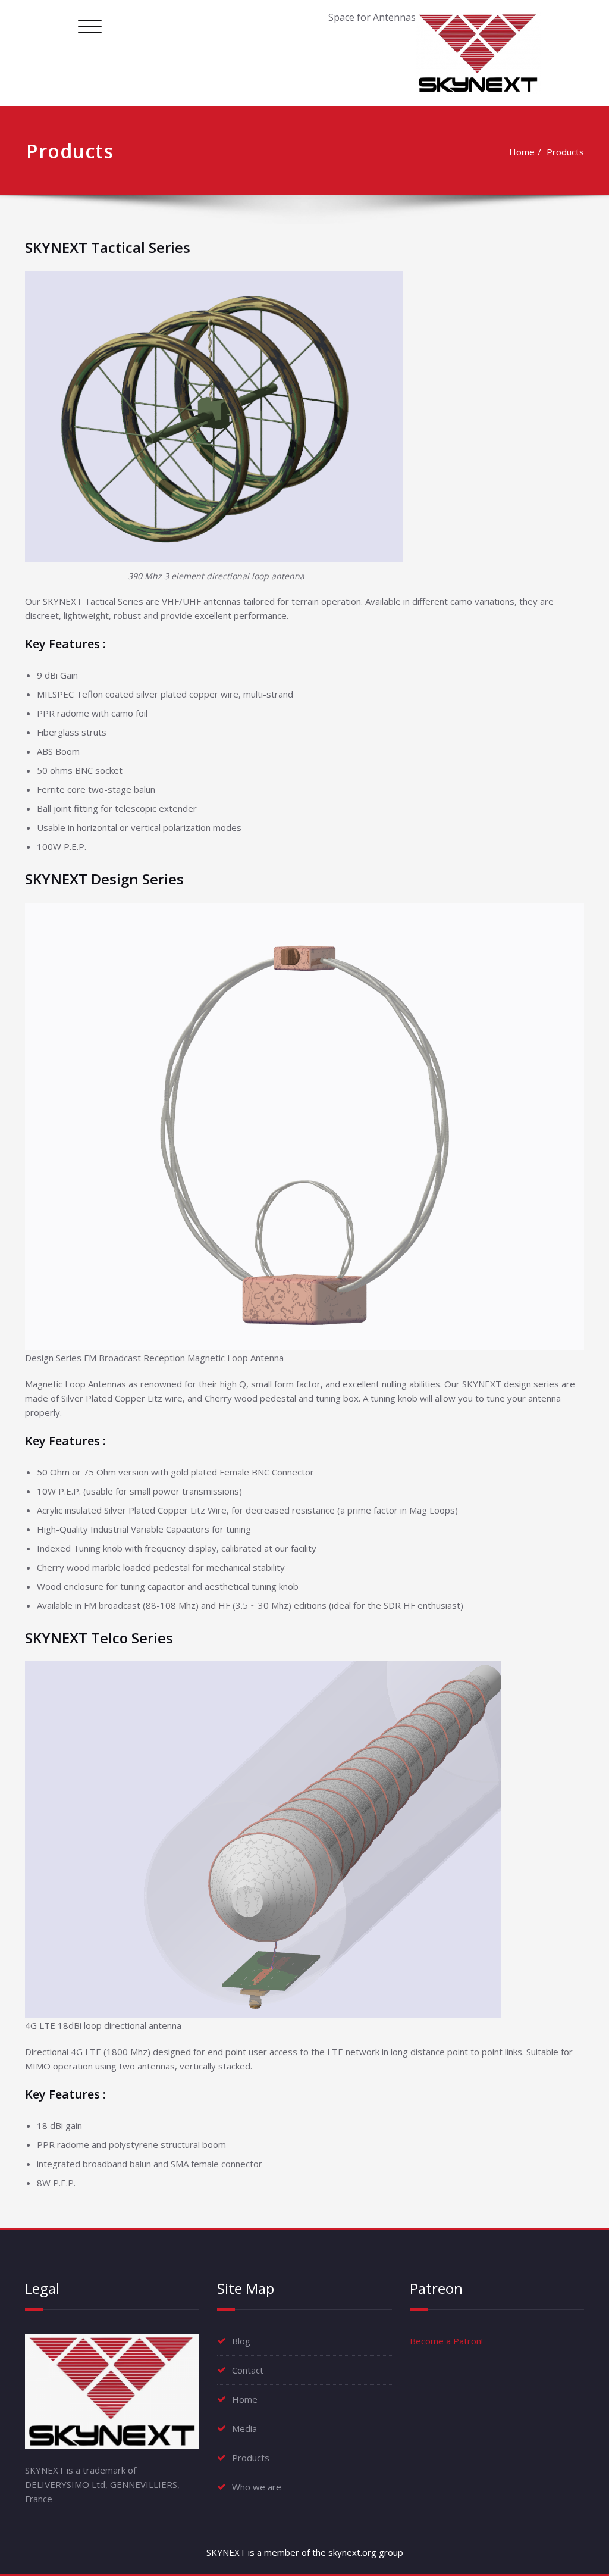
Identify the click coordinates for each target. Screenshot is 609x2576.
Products (565, 152)
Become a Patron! (446, 2341)
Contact (248, 2370)
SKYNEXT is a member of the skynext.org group (305, 2552)
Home (522, 152)
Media (244, 2428)
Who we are (257, 2487)
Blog (241, 2341)
